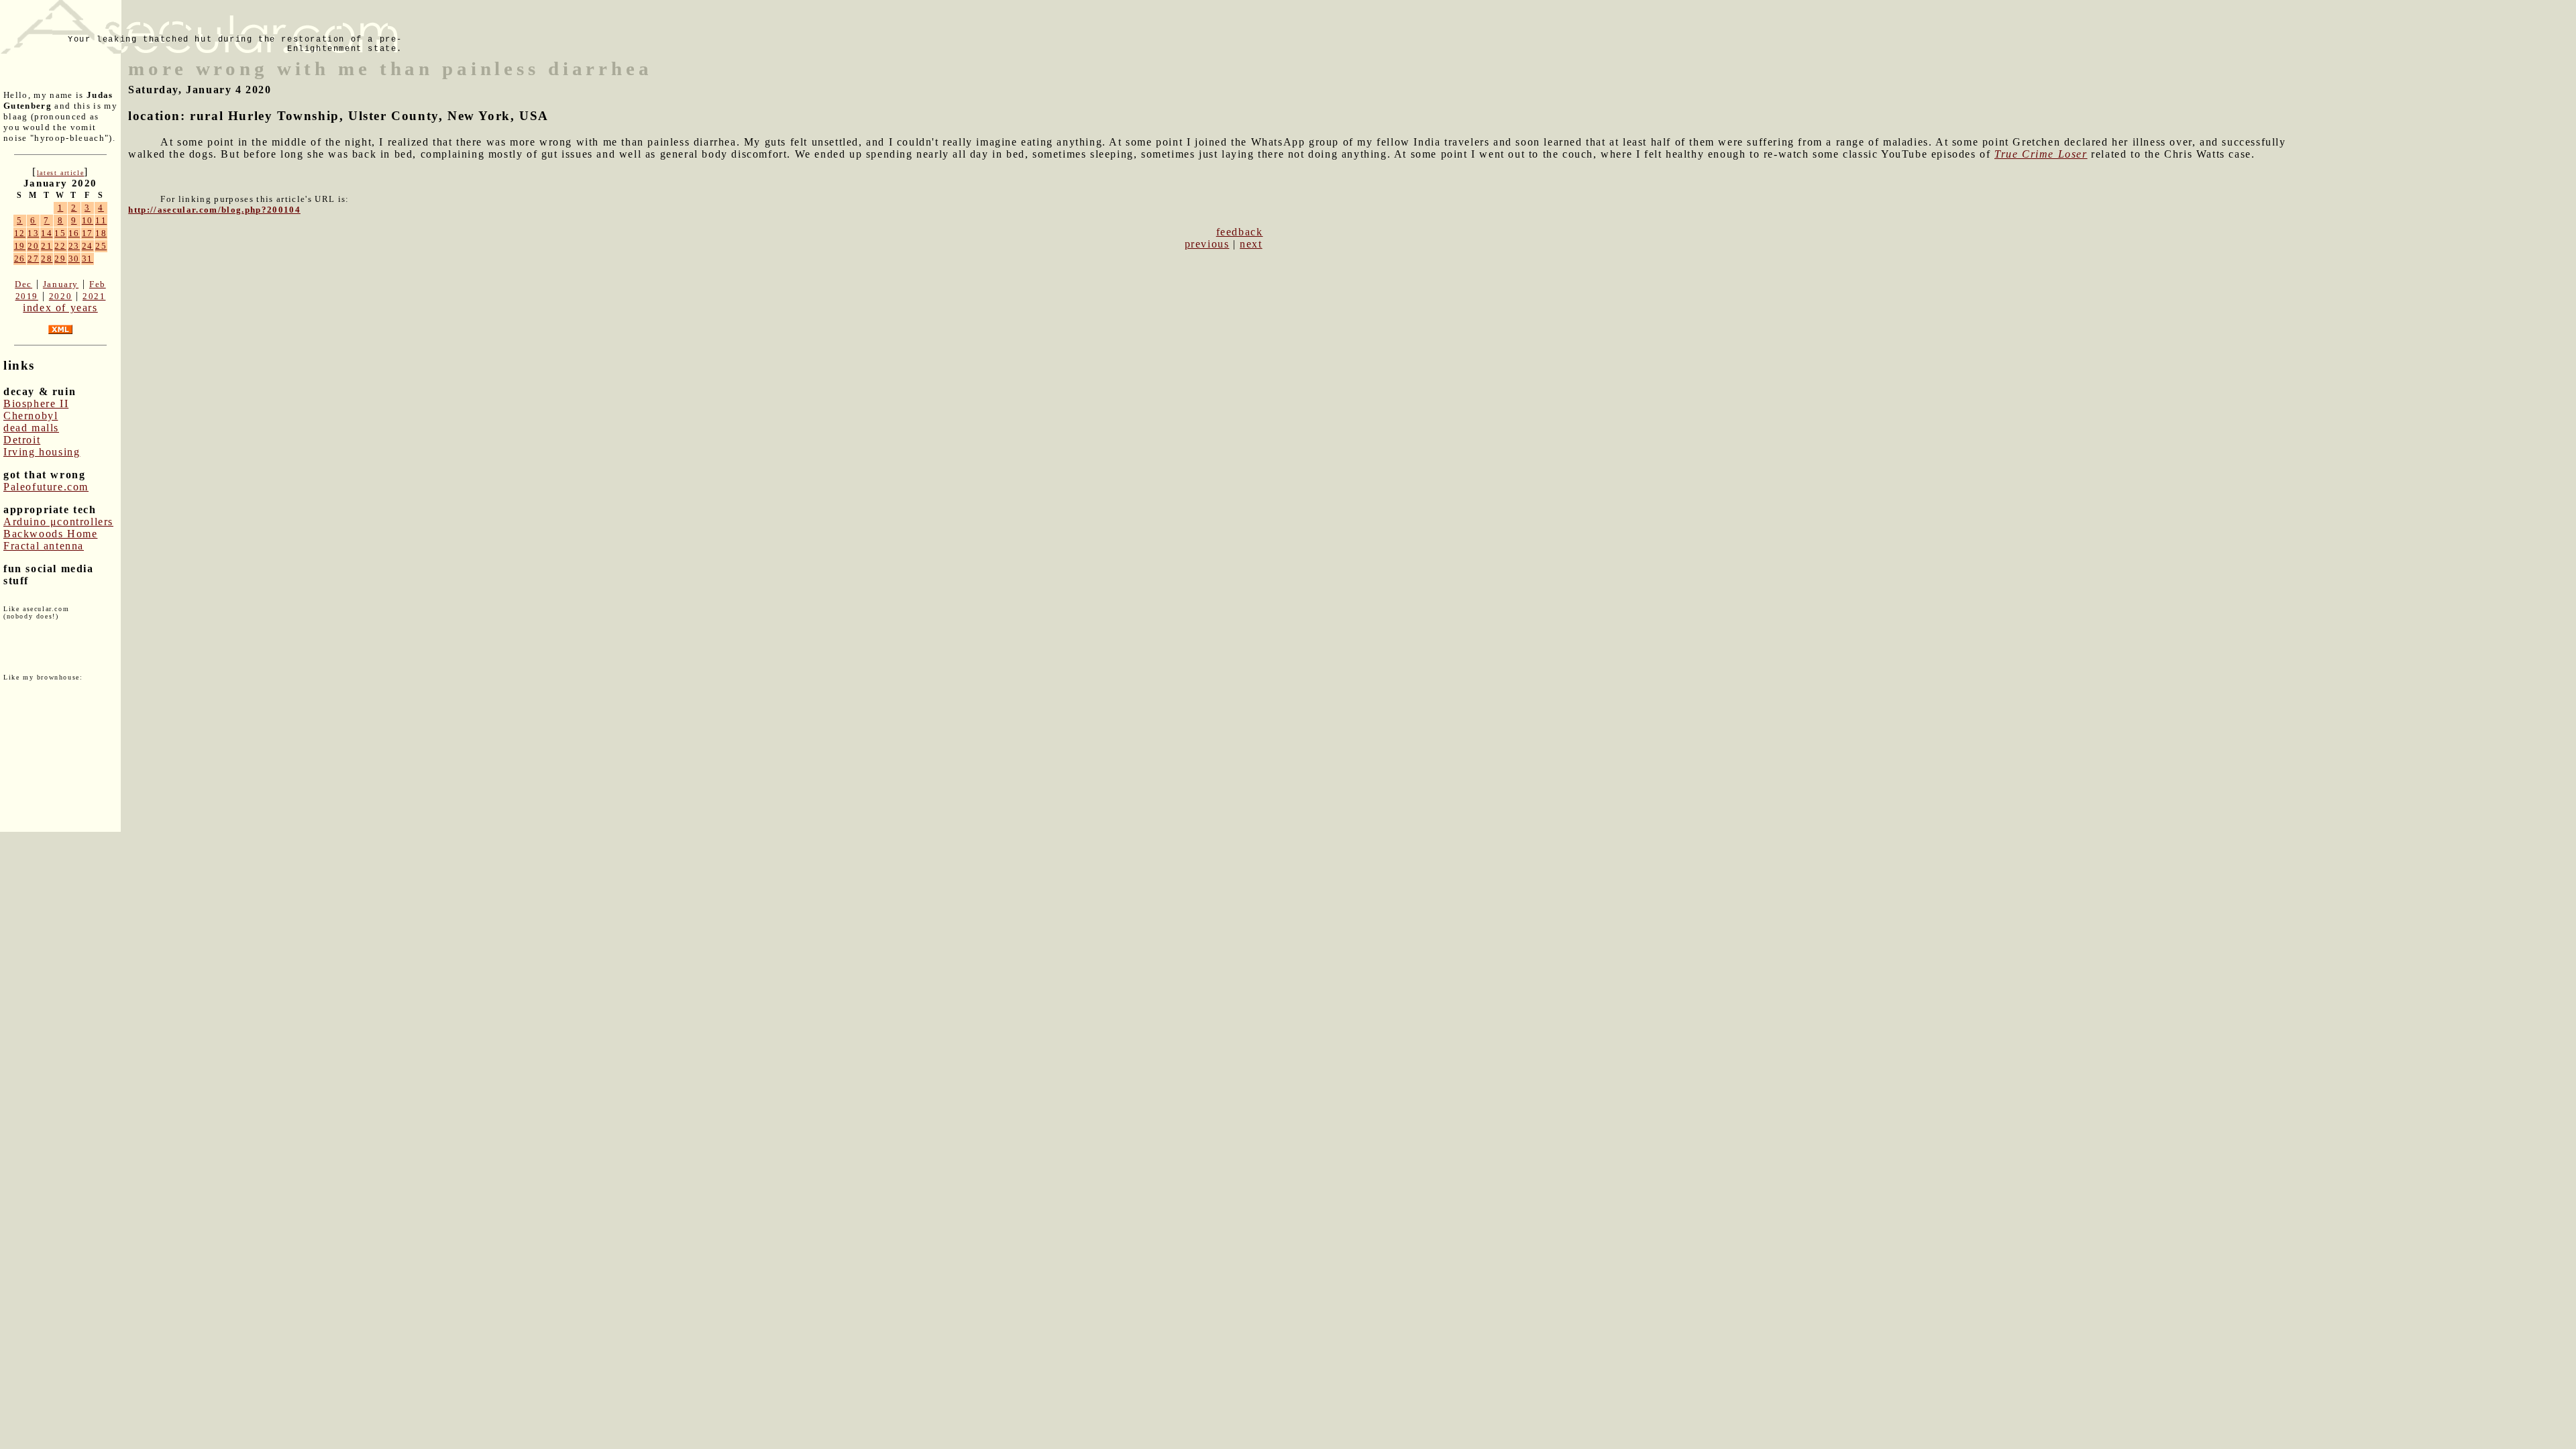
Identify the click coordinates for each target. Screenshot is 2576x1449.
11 (101, 220)
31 (88, 259)
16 (74, 233)
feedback (1240, 232)
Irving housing (42, 452)
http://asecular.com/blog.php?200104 (214, 210)
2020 (60, 296)
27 (33, 259)
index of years (60, 308)
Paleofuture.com (46, 487)
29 (60, 259)
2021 (94, 296)
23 (74, 246)
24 (88, 246)
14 (47, 233)
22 (60, 246)
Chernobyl (31, 416)
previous (1207, 244)
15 (60, 233)
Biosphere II (36, 404)
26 (20, 259)
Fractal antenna (44, 546)
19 (20, 246)
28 (47, 259)
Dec (23, 284)
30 (74, 259)
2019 (27, 296)
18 (101, 233)
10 (88, 220)
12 (20, 233)
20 (33, 246)
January (61, 284)
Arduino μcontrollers (58, 522)
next (1251, 244)
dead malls (31, 428)
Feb (98, 284)
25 (101, 246)
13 (33, 233)
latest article (60, 173)
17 (88, 233)
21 (47, 246)
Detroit (22, 440)
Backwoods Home (50, 534)
